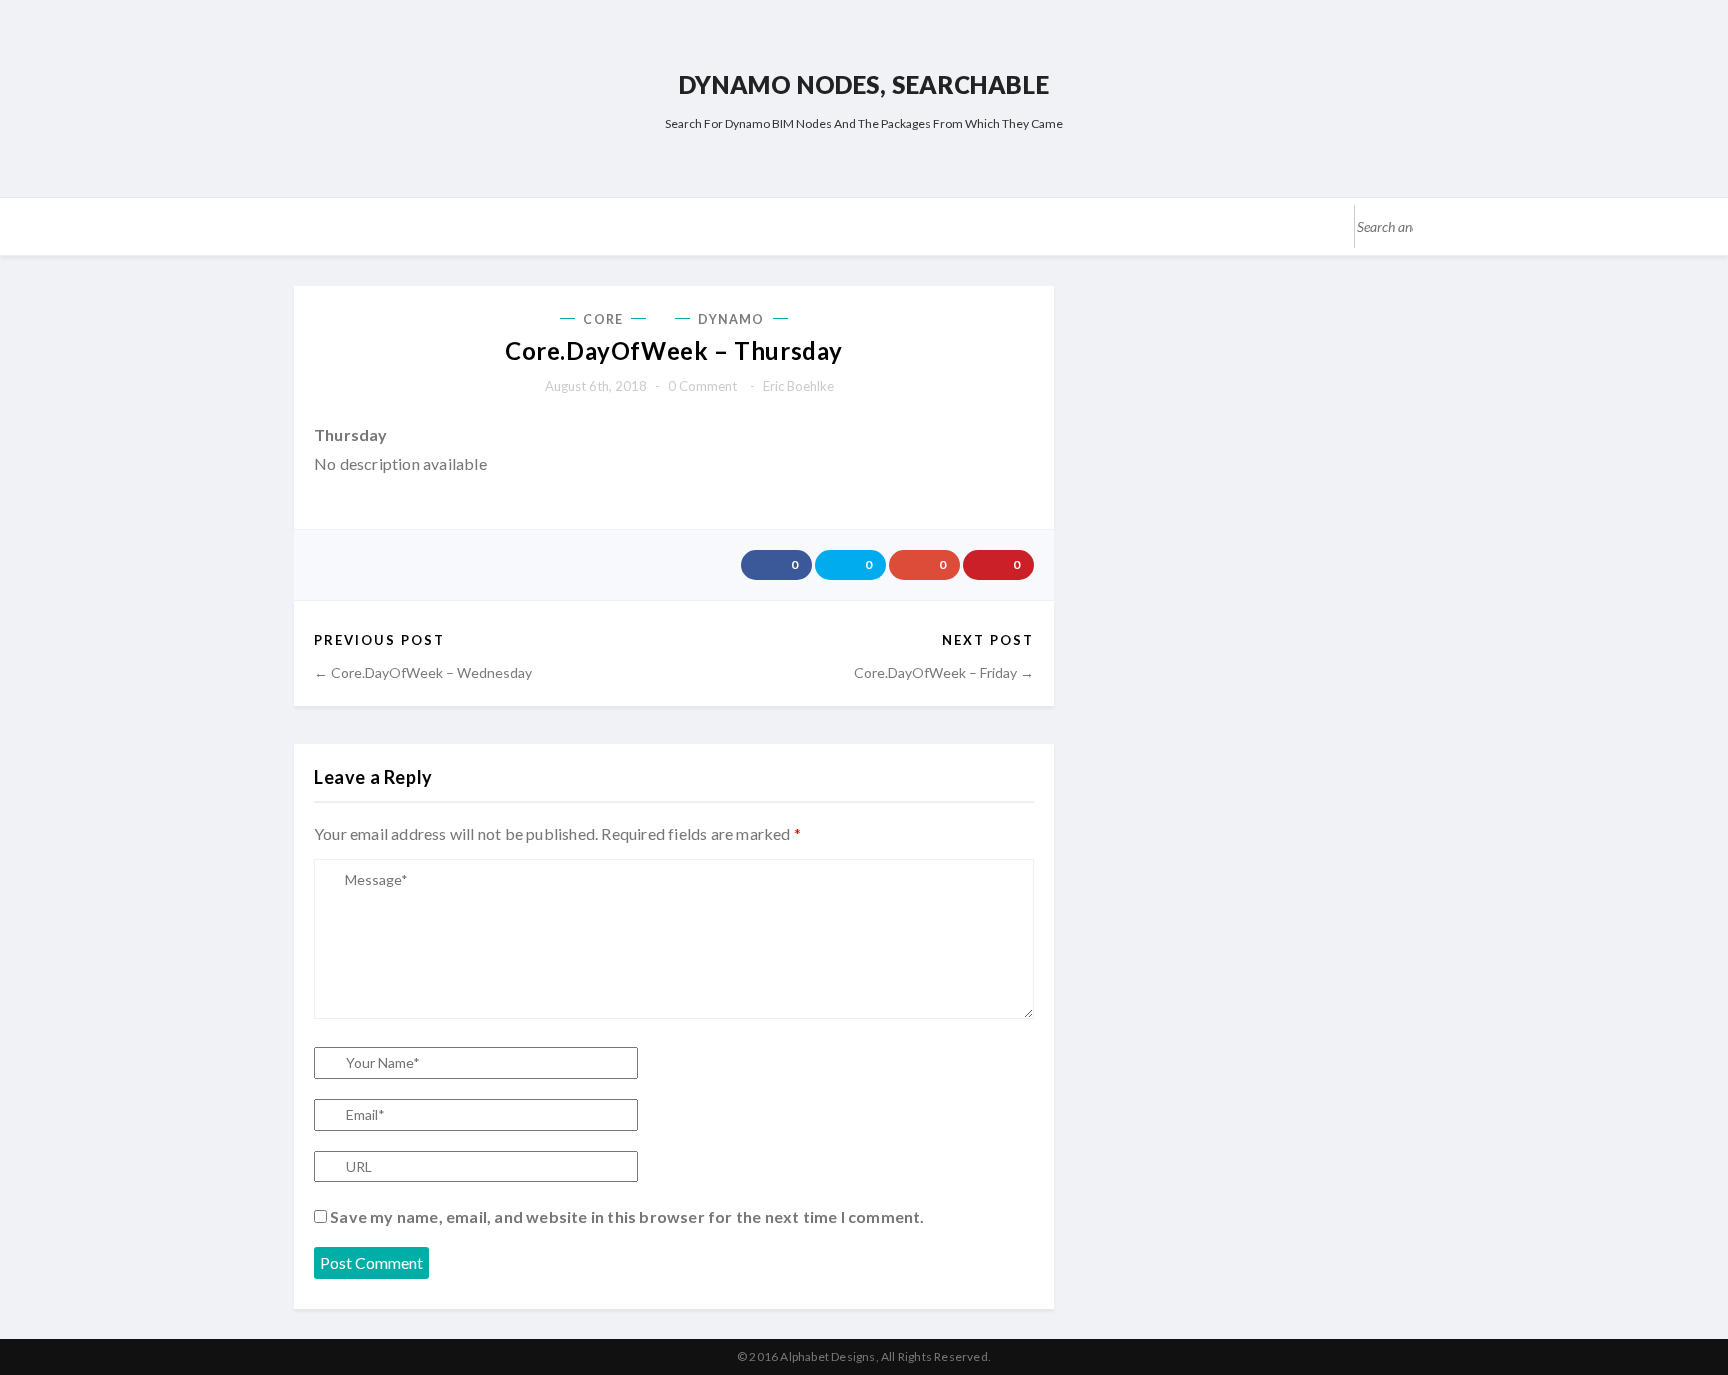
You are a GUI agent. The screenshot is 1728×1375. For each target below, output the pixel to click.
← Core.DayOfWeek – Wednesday (423, 672)
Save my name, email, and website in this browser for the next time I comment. (627, 1216)
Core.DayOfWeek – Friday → (944, 672)
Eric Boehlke (798, 386)
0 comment (702, 386)
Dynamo (731, 319)
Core (602, 319)
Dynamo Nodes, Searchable (864, 84)
